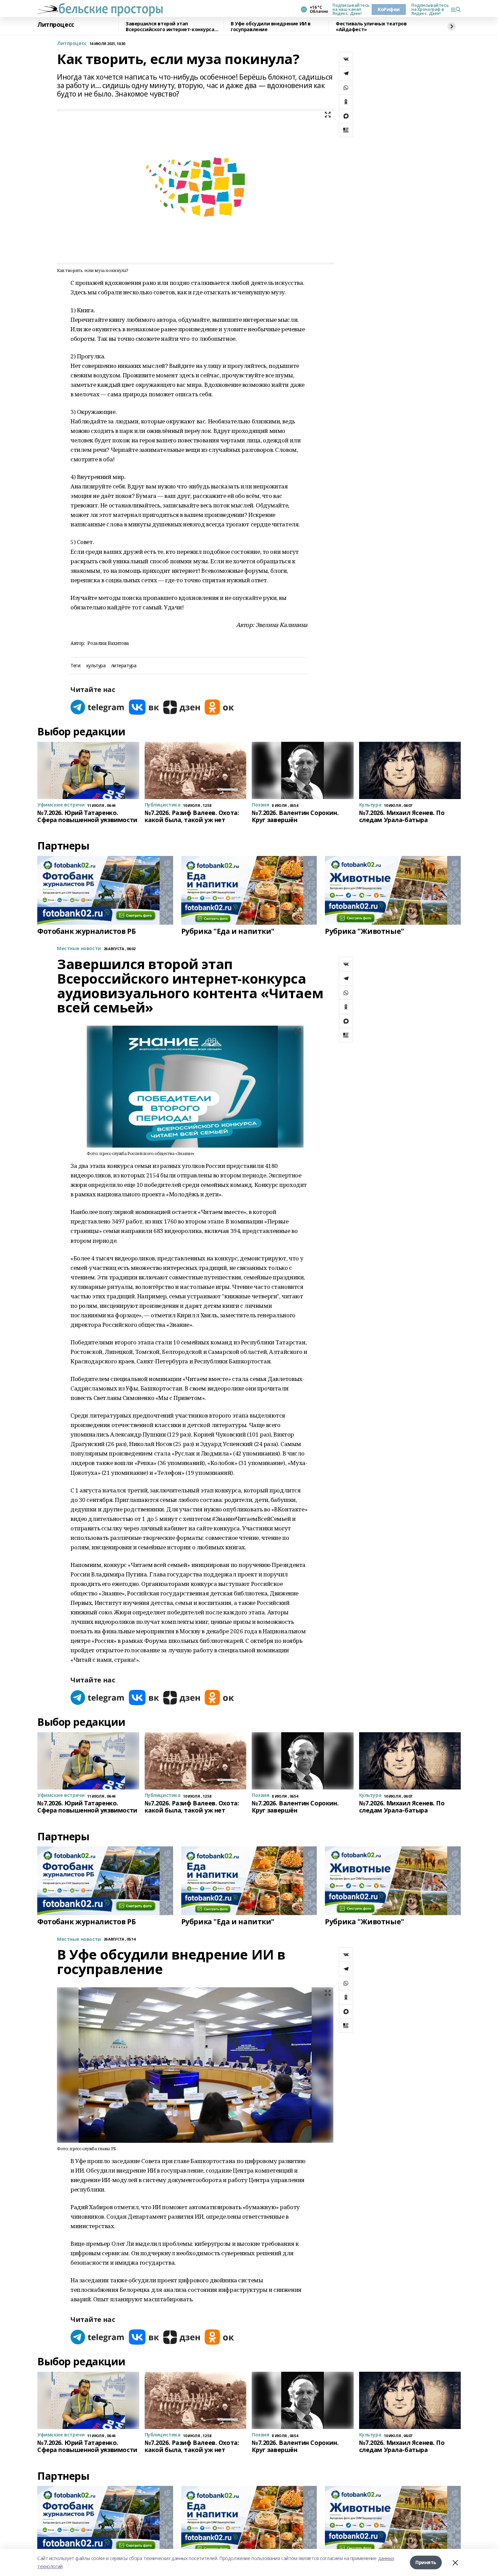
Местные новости (79, 949)
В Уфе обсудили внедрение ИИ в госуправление (271, 27)
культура (96, 666)
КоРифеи (389, 9)
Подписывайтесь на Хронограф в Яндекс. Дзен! (428, 9)
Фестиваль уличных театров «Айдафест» (371, 27)
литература (124, 666)
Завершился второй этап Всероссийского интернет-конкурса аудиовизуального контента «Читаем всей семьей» (173, 27)
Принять (426, 2562)
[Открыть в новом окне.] (98, 707)
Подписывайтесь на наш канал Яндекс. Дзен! (349, 9)
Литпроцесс (56, 25)
